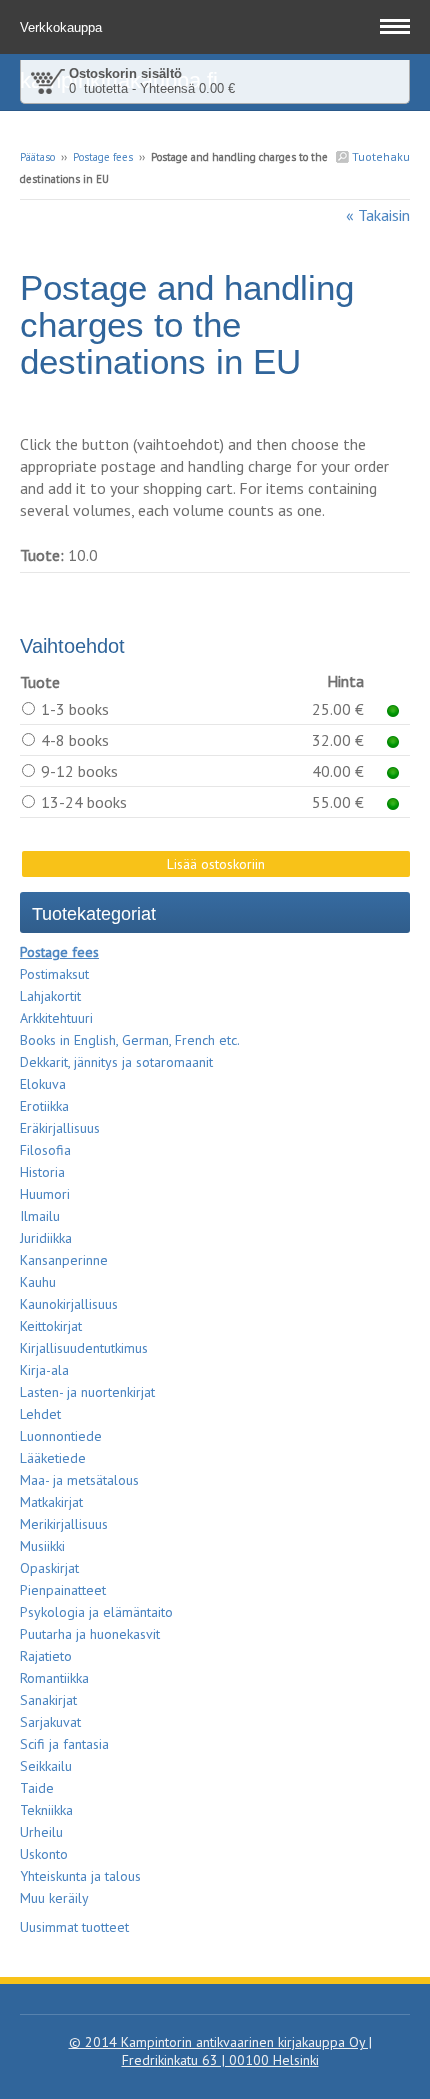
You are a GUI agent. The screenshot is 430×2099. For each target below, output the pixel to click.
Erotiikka (44, 1106)
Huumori (45, 1194)
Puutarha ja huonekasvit (90, 1634)
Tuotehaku (379, 156)
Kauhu (38, 1282)
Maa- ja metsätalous (79, 1480)
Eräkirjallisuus (60, 1128)
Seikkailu (46, 1766)
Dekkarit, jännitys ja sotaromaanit (116, 1062)
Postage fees (103, 157)
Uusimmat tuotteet (74, 1927)
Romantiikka (54, 1678)
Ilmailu (40, 1216)
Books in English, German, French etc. (130, 1040)
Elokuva (43, 1084)
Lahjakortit (50, 996)
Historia (42, 1172)
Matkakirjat (51, 1502)
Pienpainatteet (63, 1590)
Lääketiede (53, 1458)
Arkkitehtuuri (56, 1018)
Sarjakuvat (50, 1722)
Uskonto (44, 1854)
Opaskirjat (49, 1568)
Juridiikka (46, 1238)
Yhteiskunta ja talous (80, 1876)
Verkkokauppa (63, 27)
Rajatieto (46, 1656)
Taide (37, 1788)
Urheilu (41, 1832)
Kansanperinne (64, 1260)
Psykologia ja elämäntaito (96, 1612)
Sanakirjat (48, 1700)
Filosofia (45, 1150)
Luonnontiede (61, 1436)
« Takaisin (378, 215)
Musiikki (42, 1546)
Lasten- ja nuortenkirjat (87, 1392)
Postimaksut (54, 974)
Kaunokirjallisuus (69, 1304)
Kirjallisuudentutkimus (84, 1348)
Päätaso (37, 157)
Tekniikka (46, 1810)
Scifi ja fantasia (64, 1744)
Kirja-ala (44, 1370)
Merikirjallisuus (64, 1524)
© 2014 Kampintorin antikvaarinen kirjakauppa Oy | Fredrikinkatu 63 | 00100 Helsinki (220, 2051)
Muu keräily (54, 1898)
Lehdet (40, 1414)
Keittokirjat (51, 1326)
